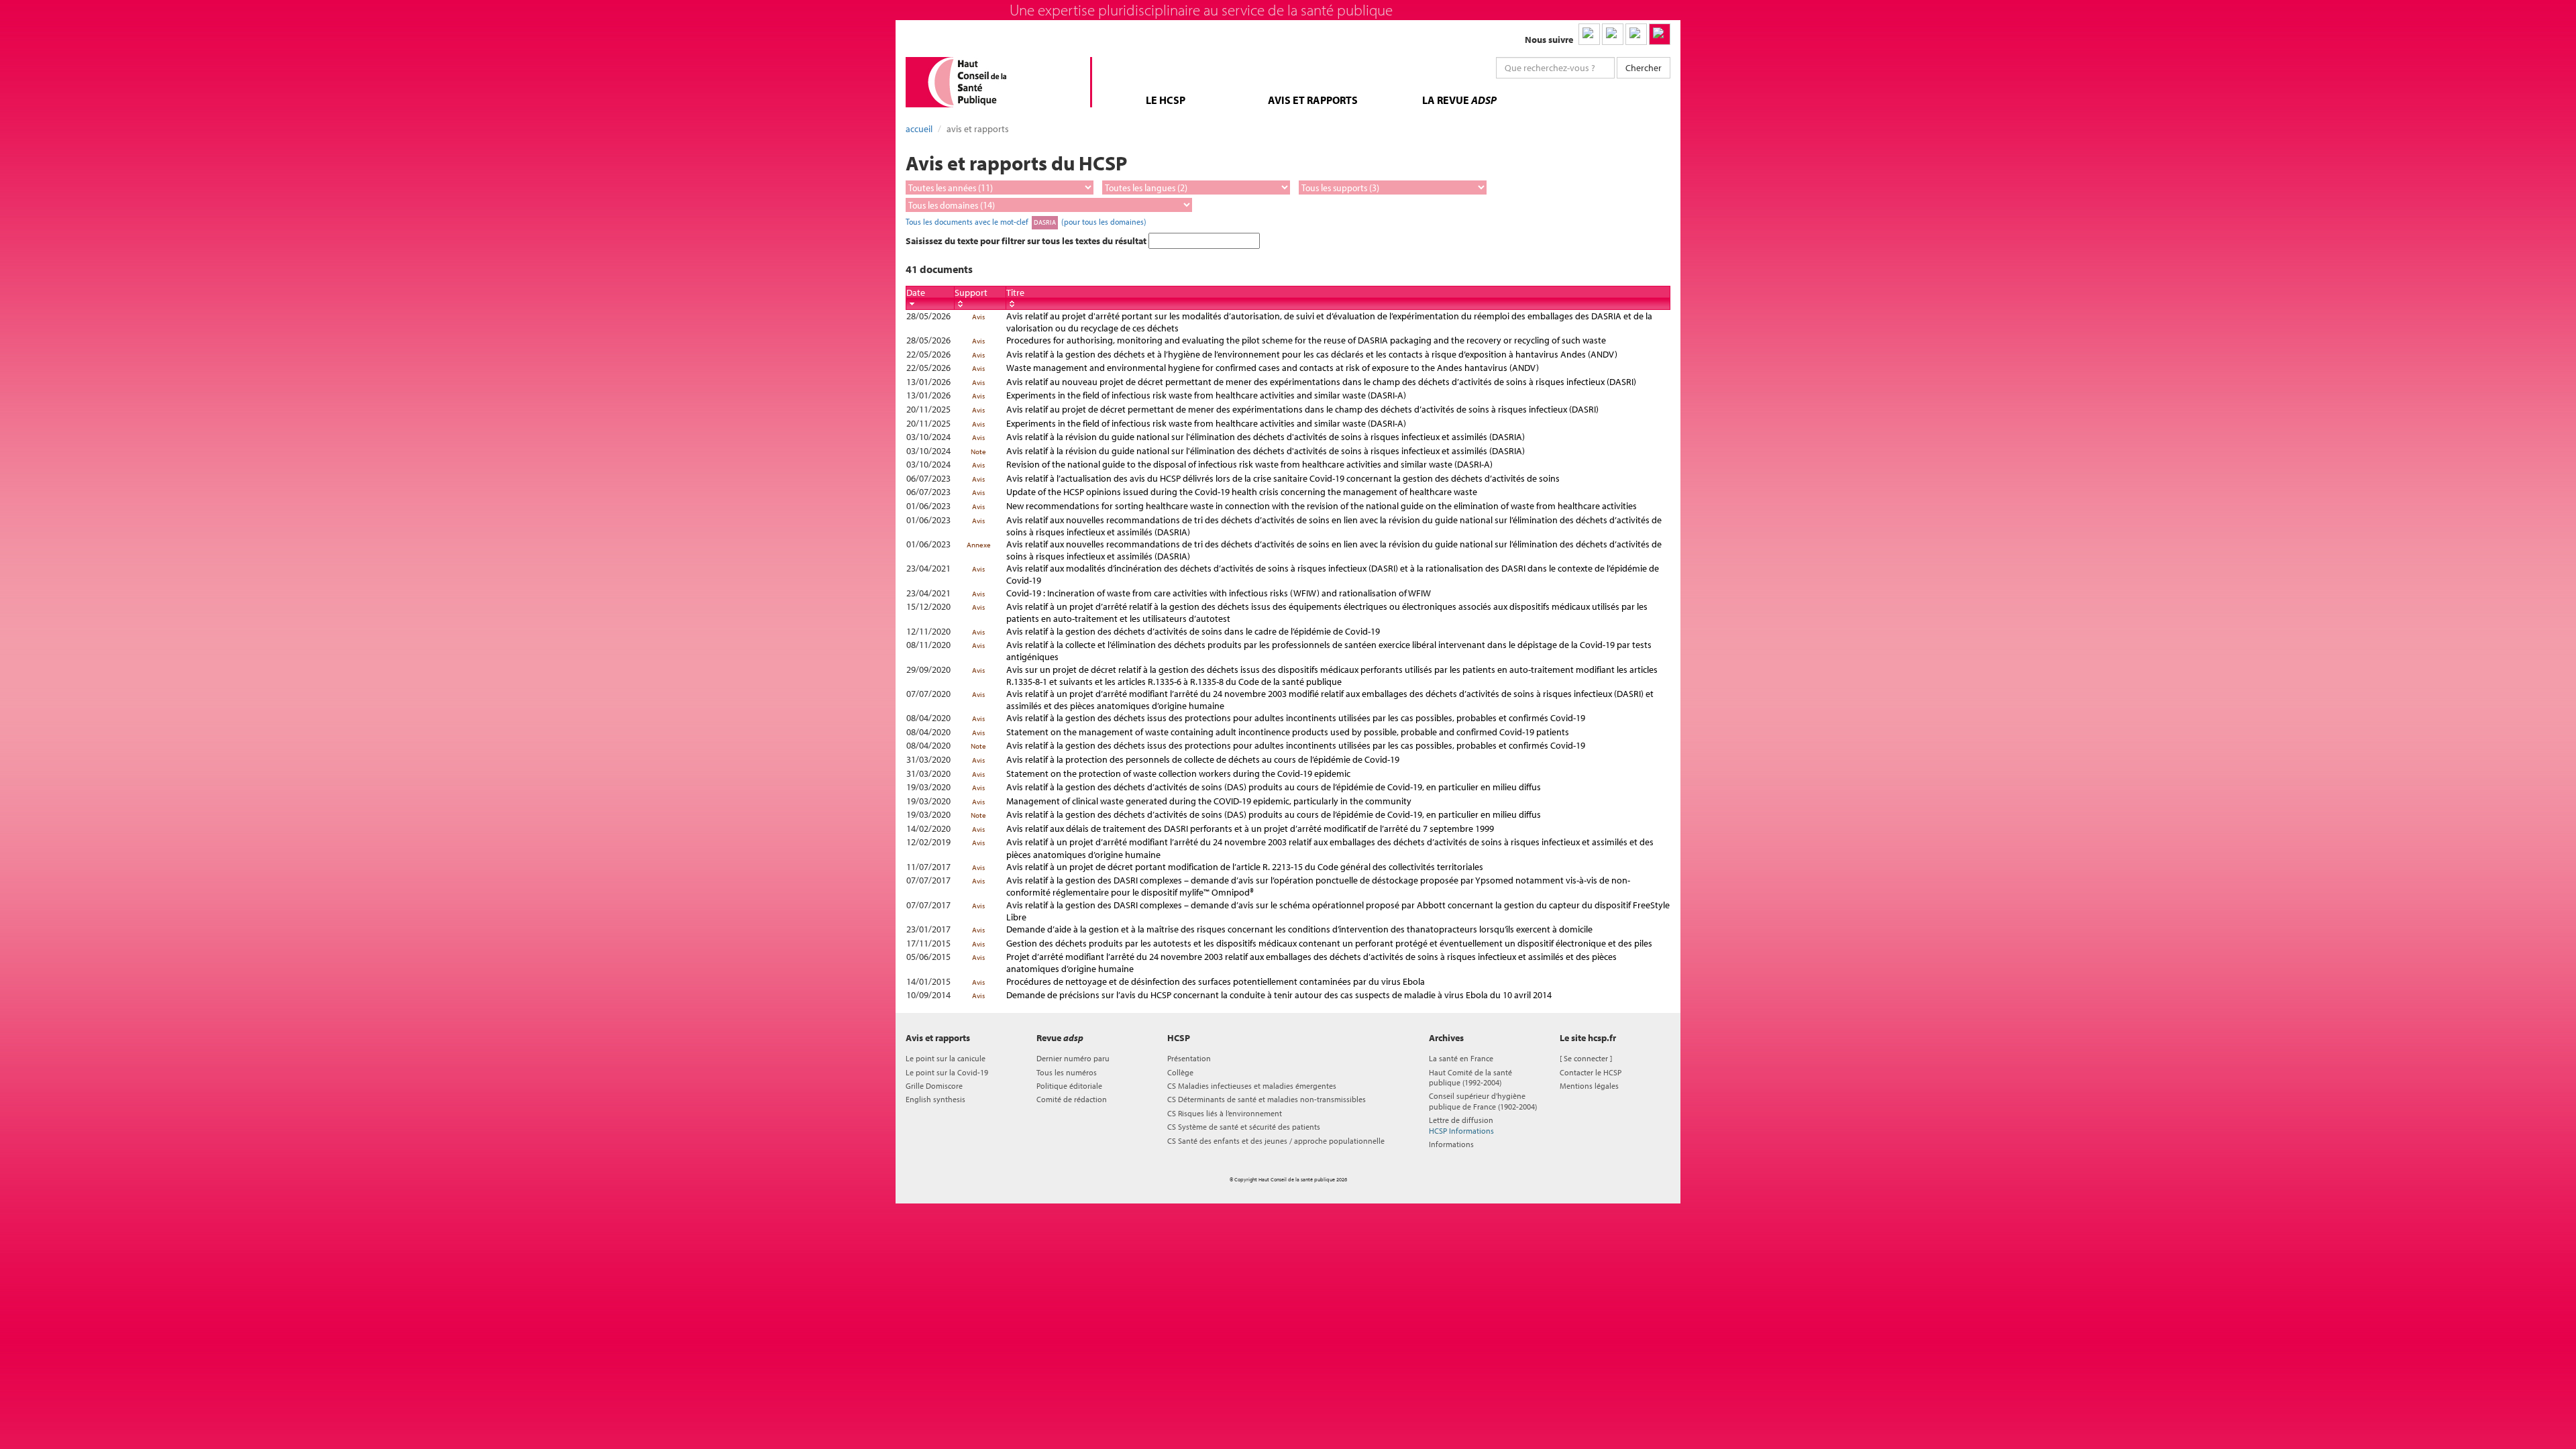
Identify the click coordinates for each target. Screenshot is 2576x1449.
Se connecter (1586, 1058)
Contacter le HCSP (1591, 1072)
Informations (1451, 1144)
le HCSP (1166, 100)
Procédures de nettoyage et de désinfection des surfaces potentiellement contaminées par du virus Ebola (1216, 981)
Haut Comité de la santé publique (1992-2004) (1470, 1077)
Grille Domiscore (934, 1086)
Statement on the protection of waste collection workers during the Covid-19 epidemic (1178, 773)
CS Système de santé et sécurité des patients (1244, 1127)
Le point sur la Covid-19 (947, 1072)
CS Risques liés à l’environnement (1225, 1113)
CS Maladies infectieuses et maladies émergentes (1252, 1086)
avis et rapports (1313, 100)
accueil (919, 129)
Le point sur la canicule (946, 1058)
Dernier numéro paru (1073, 1058)
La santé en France (1461, 1058)
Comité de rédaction (1072, 1099)
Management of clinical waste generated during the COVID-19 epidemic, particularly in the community (1209, 801)
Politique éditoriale (1069, 1086)
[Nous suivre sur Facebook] (1636, 34)
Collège (1180, 1072)
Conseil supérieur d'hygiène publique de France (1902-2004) (1483, 1101)
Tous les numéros (1067, 1072)
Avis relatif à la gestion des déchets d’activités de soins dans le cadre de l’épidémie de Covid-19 (1193, 631)
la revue (1459, 100)
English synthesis (935, 1099)
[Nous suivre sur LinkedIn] (1589, 34)
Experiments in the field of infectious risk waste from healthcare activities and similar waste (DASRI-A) (1206, 395)
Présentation (1189, 1058)
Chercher (1644, 68)
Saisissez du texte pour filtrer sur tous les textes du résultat (1027, 241)
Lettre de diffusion (1461, 1125)
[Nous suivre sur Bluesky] (1613, 34)
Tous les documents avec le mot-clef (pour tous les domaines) (1026, 221)
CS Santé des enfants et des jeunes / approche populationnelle (1276, 1141)
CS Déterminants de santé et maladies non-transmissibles (1267, 1099)
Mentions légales (1589, 1086)
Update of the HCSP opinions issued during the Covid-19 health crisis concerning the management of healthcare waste (1242, 492)
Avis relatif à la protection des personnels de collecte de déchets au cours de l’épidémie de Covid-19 (1203, 759)
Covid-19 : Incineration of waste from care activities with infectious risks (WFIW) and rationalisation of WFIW (1219, 593)
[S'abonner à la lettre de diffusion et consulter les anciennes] (1660, 34)
